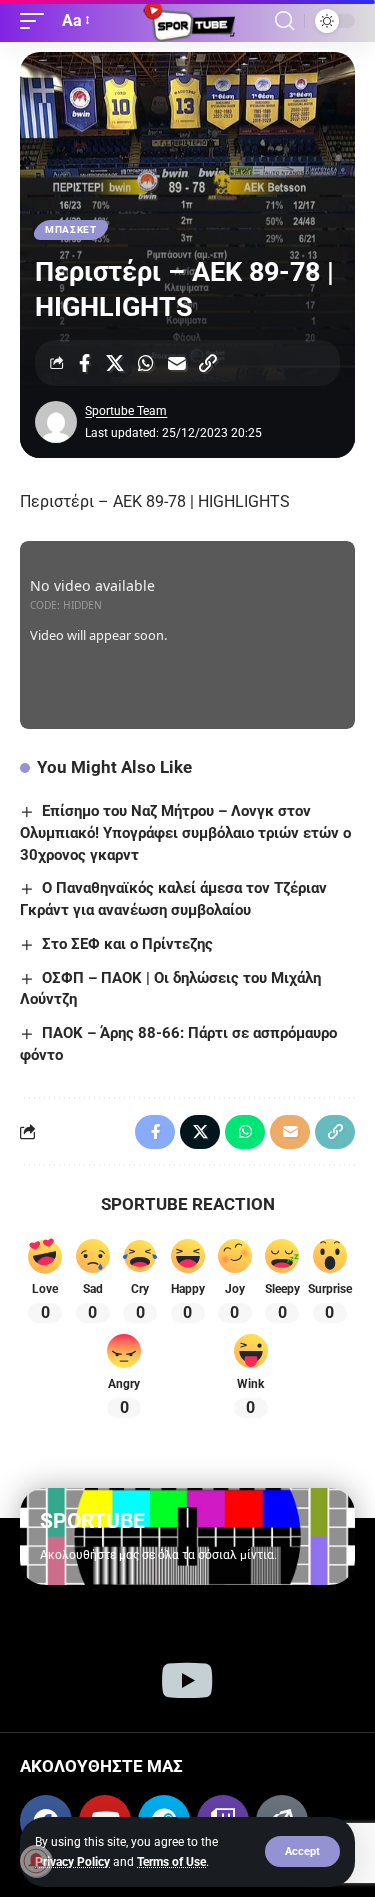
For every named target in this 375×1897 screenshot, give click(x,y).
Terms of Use (171, 1862)
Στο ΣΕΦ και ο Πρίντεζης (127, 944)
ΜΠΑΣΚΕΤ (71, 229)
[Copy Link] (208, 363)
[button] (302, 1851)
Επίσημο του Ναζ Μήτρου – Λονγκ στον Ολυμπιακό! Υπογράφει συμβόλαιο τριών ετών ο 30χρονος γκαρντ (185, 833)
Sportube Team (126, 411)
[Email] (177, 363)
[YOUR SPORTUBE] (188, 21)
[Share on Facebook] (84, 363)
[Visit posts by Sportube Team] (56, 422)
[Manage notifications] (36, 1861)
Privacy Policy (72, 1862)
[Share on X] (115, 363)
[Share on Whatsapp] (146, 363)
